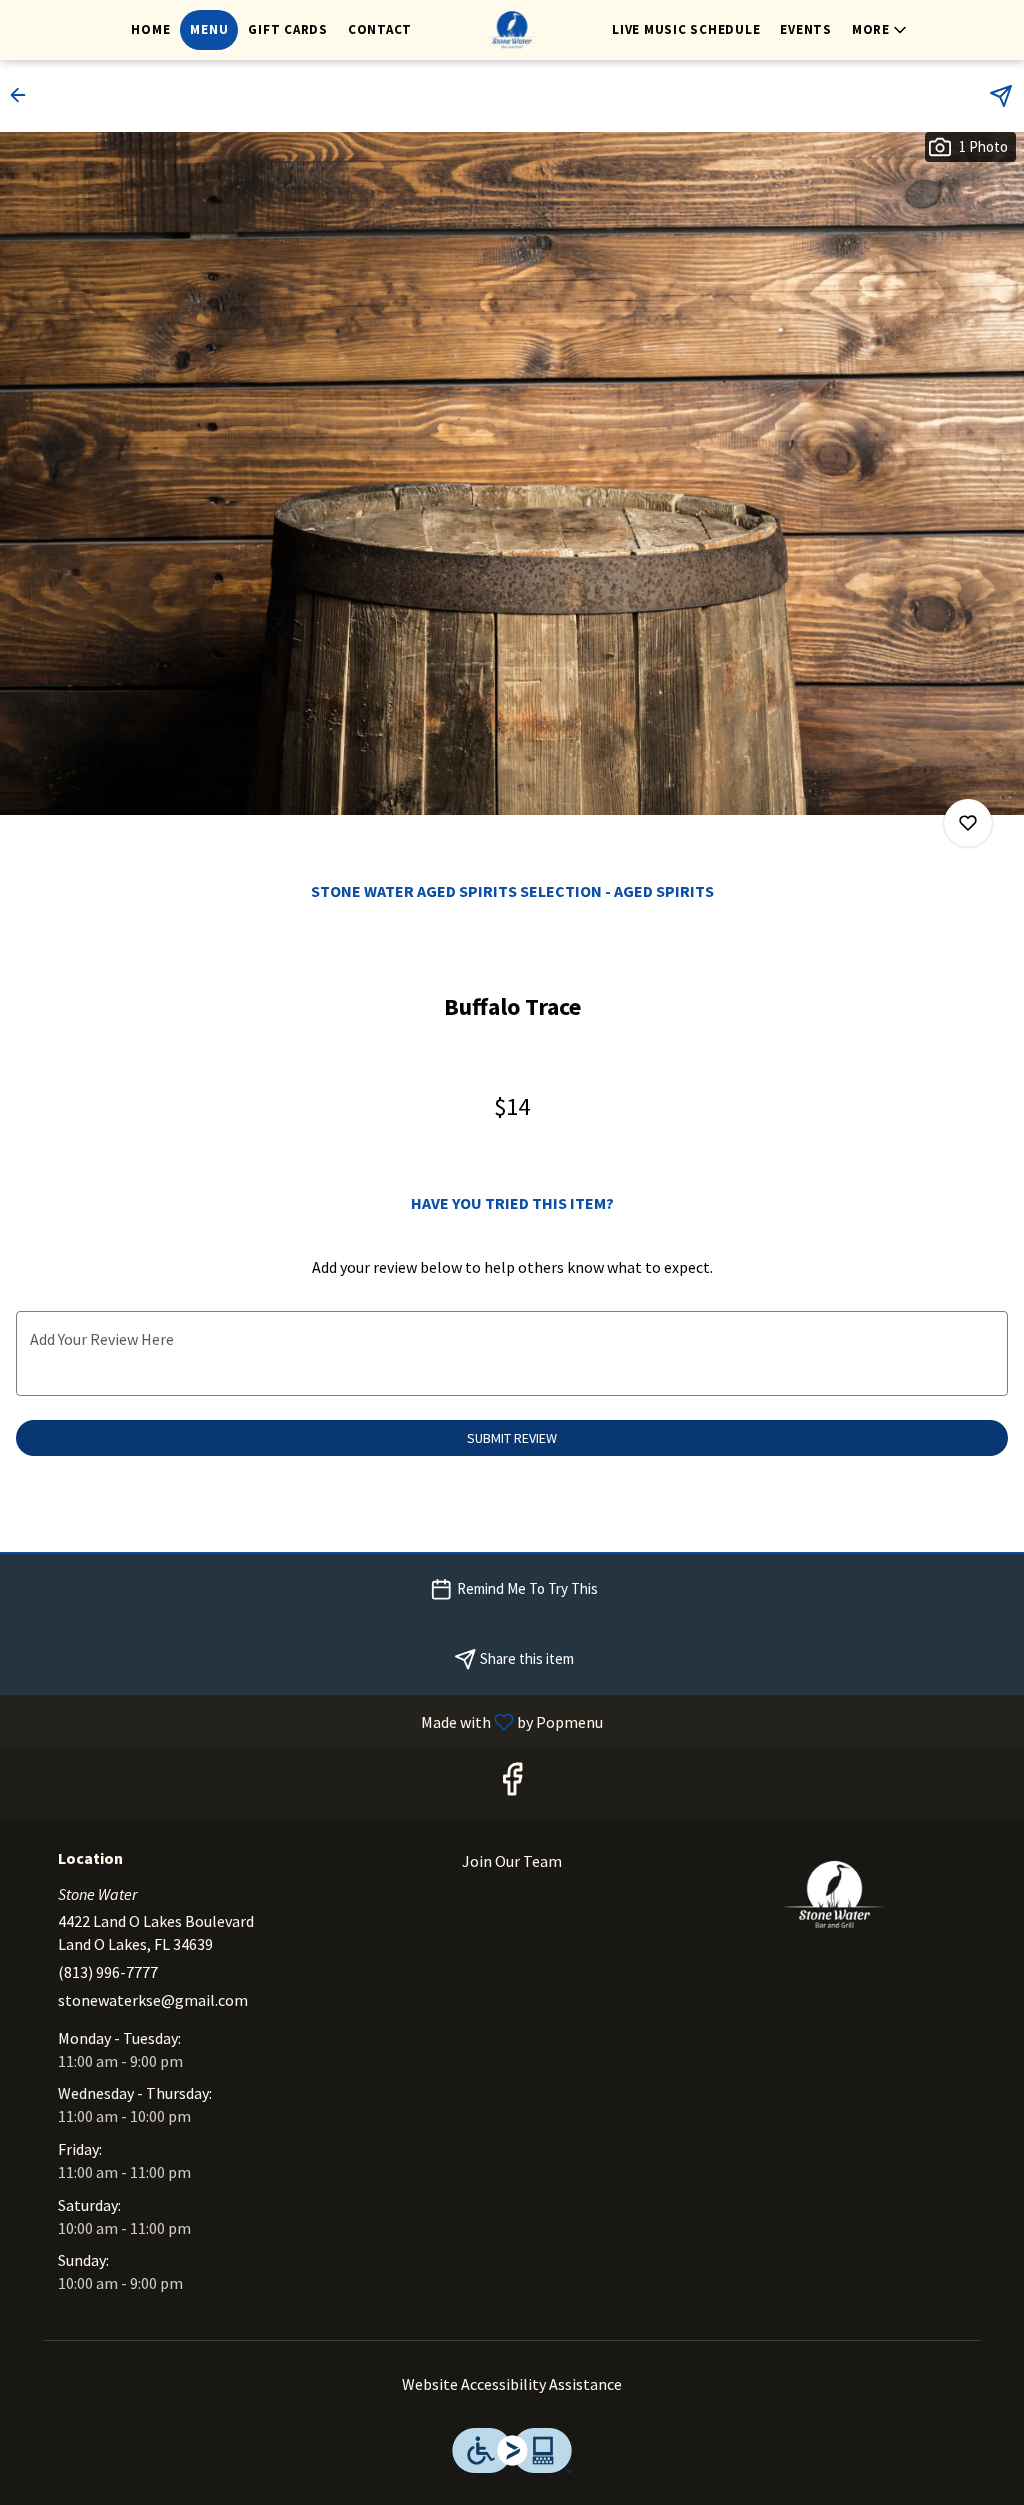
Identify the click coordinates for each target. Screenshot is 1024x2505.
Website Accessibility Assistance (512, 2384)
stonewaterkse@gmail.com (153, 2000)
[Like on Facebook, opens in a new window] (512, 1784)
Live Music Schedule (686, 29)
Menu (209, 29)
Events (806, 29)
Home (150, 29)
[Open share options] (1001, 96)
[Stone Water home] (512, 30)
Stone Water (834, 1895)
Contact (380, 29)
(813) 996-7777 (108, 1972)
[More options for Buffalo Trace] (968, 823)
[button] (881, 30)
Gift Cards (288, 29)
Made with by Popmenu (309, 1721)
